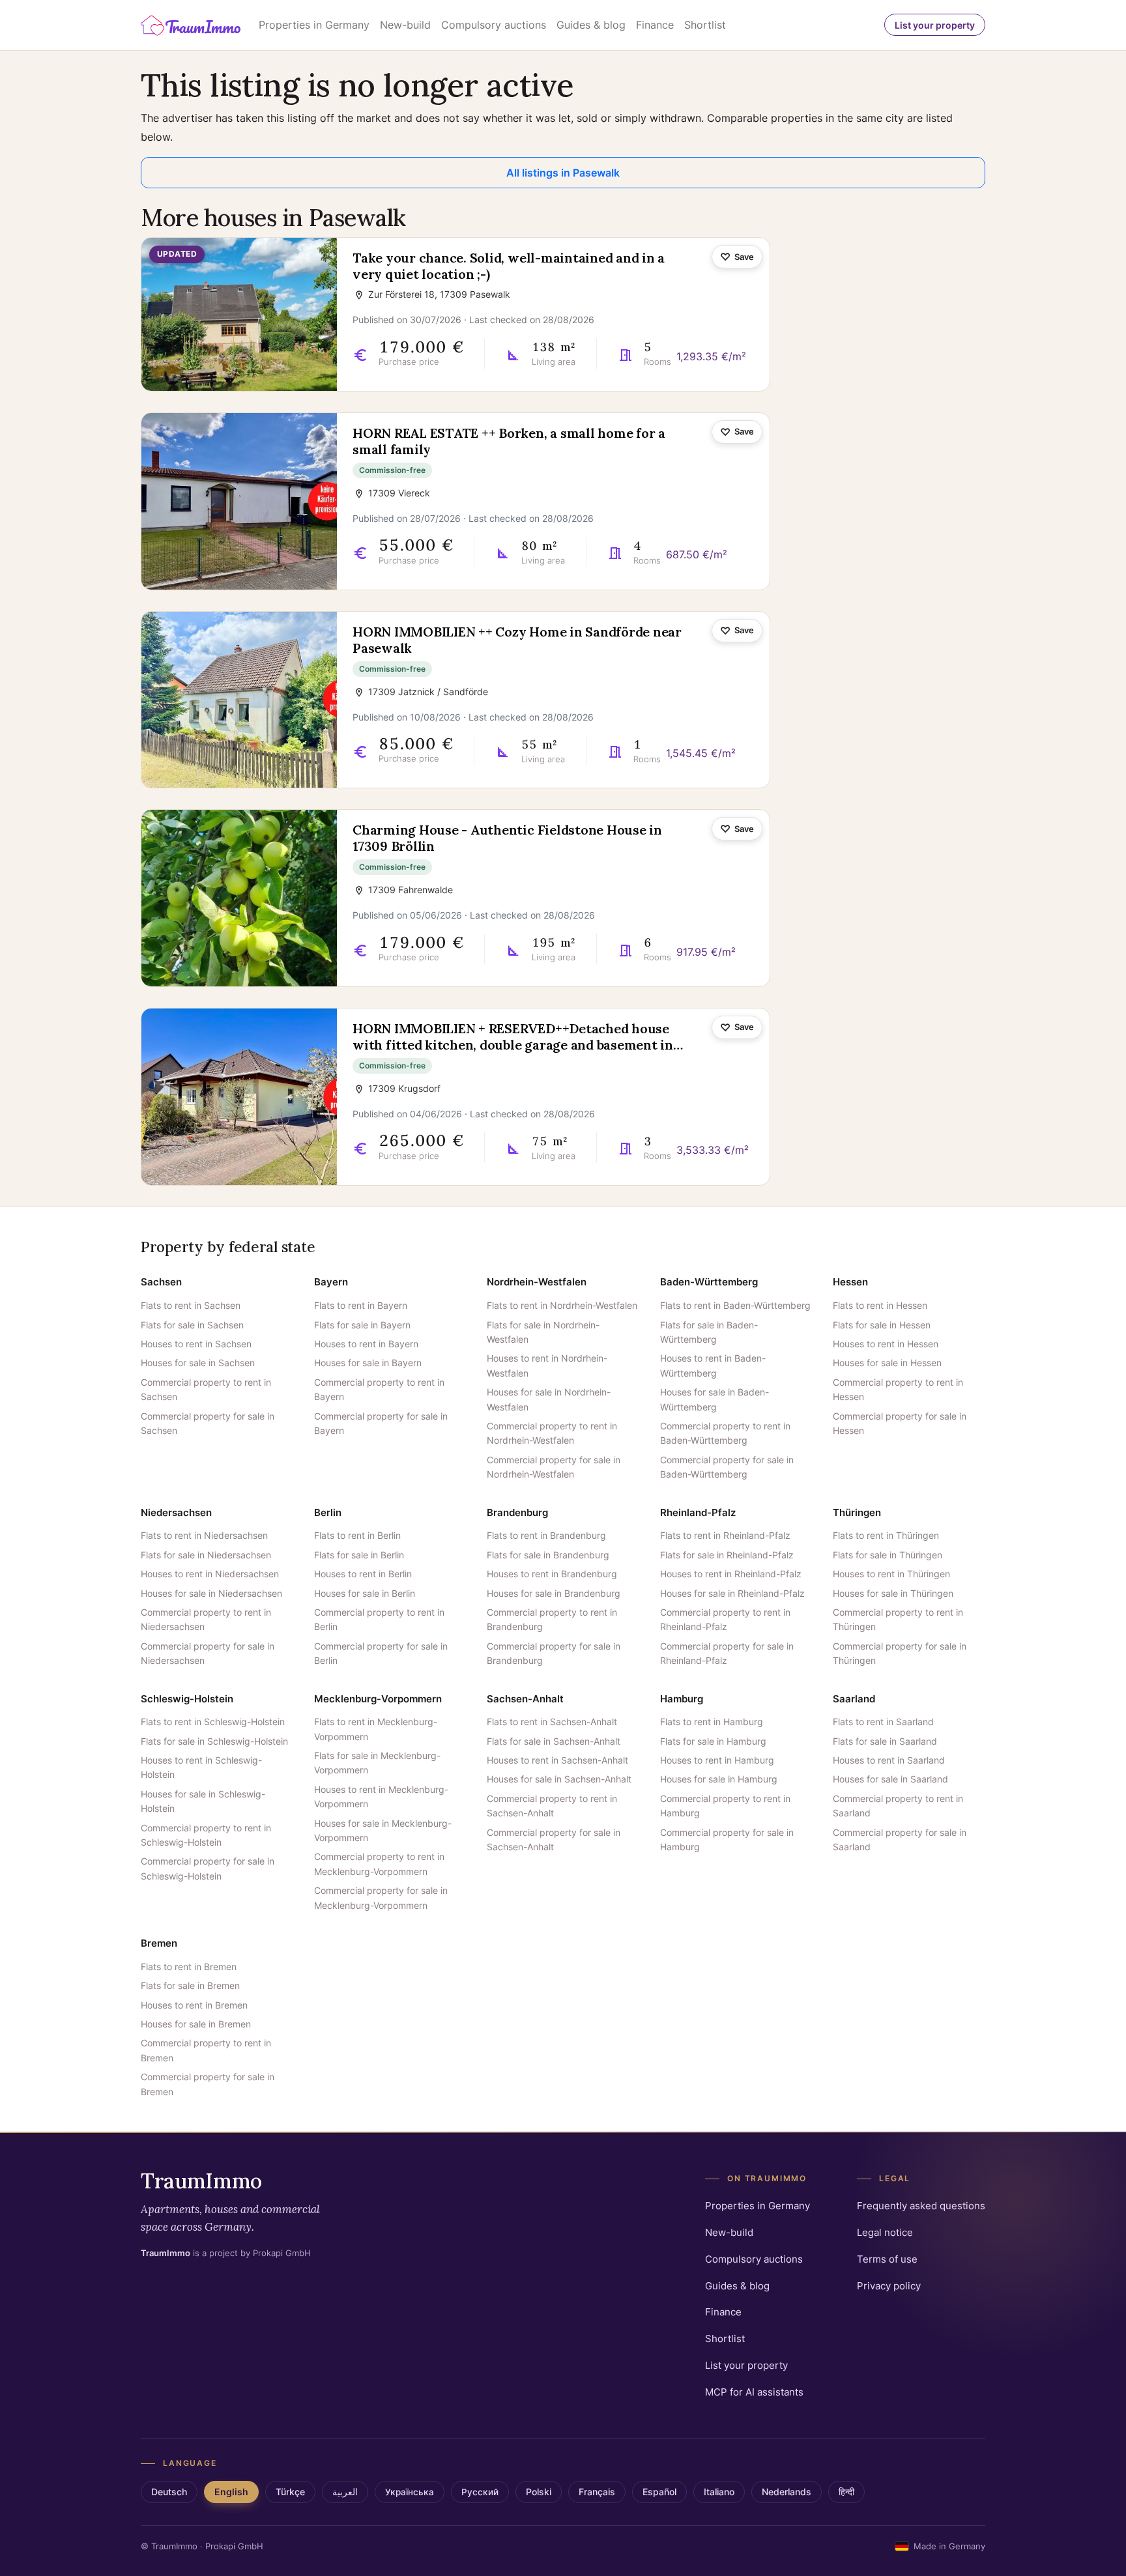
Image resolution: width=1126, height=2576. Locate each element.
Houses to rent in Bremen (194, 2005)
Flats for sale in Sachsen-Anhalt (554, 1741)
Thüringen (857, 1512)
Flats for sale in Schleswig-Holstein (214, 1741)
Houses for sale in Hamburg (719, 1779)
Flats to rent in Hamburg (712, 1722)
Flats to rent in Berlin (357, 1535)
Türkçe (290, 2492)
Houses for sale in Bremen (196, 2024)
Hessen (850, 1282)
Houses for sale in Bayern (368, 1363)
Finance (655, 25)
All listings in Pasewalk (563, 173)
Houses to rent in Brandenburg (552, 1574)
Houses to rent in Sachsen (196, 1344)
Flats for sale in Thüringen (888, 1555)
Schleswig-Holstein (187, 1699)
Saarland (854, 1699)
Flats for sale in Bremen (190, 1985)
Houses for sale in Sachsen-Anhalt (559, 1779)
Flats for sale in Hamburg (713, 1741)
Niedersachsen (176, 1512)
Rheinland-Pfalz (698, 1512)
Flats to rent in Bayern (361, 1305)
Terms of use (887, 2259)
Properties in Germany (314, 25)
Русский (480, 2492)
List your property (935, 25)
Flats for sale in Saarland (885, 1741)
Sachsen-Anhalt (525, 1699)
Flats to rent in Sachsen (191, 1305)
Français (597, 2492)
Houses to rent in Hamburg (717, 1760)
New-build (405, 25)
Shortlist (705, 25)
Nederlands (787, 2492)
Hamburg (682, 1699)
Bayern (331, 1282)
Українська (410, 2492)
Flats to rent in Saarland (883, 1722)
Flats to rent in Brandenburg (546, 1535)
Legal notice (885, 2232)
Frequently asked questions (921, 2206)
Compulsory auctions (494, 25)
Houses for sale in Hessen (887, 1363)
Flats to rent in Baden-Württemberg (735, 1305)
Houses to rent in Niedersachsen (210, 1574)
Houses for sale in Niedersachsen (211, 1593)
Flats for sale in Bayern (362, 1325)
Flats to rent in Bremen (189, 1967)
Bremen (159, 1943)
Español (659, 2492)
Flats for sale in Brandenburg (548, 1555)
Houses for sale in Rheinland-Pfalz (732, 1593)
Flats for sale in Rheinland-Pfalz (727, 1555)
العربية (345, 2492)
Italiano (719, 2492)
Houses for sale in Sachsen (198, 1363)
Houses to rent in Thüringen (891, 1574)
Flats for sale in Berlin (359, 1555)
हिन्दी (846, 2492)
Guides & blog (591, 25)
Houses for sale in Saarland (890, 1779)
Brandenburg (517, 1512)
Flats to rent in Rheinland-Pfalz (725, 1535)
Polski (539, 2492)
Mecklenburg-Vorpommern (378, 1699)
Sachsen (161, 1282)
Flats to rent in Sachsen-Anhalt (552, 1722)
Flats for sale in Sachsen (192, 1325)
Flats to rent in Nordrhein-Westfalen (562, 1305)
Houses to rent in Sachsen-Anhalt (557, 1760)
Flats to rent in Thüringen (886, 1535)
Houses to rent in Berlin (363, 1574)
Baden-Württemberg (709, 1282)
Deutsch (169, 2492)
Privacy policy (889, 2286)
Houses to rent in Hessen (886, 1344)
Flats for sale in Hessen (882, 1325)
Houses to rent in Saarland (889, 1760)
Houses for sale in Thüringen (893, 1593)
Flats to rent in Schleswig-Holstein (213, 1722)
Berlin (328, 1512)
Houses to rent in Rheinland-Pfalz (731, 1574)
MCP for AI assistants (754, 2392)
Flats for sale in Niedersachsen (206, 1555)
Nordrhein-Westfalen (537, 1282)
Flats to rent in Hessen (880, 1305)
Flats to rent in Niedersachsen (204, 1535)
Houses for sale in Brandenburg (554, 1593)
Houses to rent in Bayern (366, 1344)
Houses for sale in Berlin (365, 1593)
